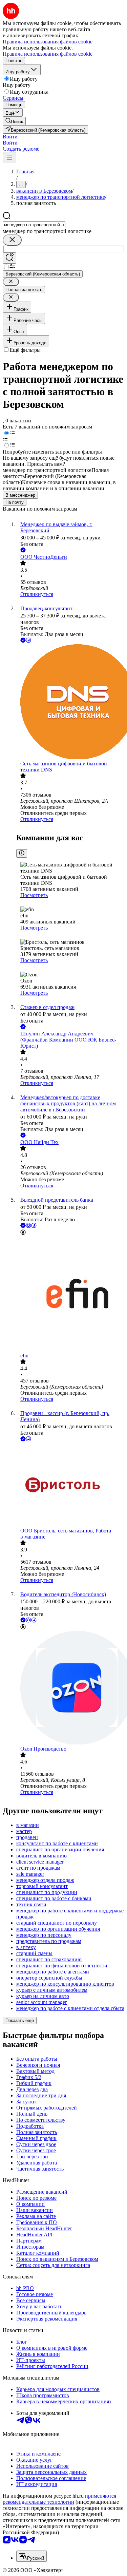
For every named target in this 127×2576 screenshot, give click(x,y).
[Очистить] (12, 240)
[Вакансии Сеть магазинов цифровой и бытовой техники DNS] (70, 702)
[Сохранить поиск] (9, 258)
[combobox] (34, 225)
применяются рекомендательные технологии (59, 2499)
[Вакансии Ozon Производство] (70, 1688)
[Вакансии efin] (70, 1294)
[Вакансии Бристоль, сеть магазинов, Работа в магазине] (70, 1485)
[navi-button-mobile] (9, 158)
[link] (14, 121)
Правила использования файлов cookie (48, 54)
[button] (10, 137)
